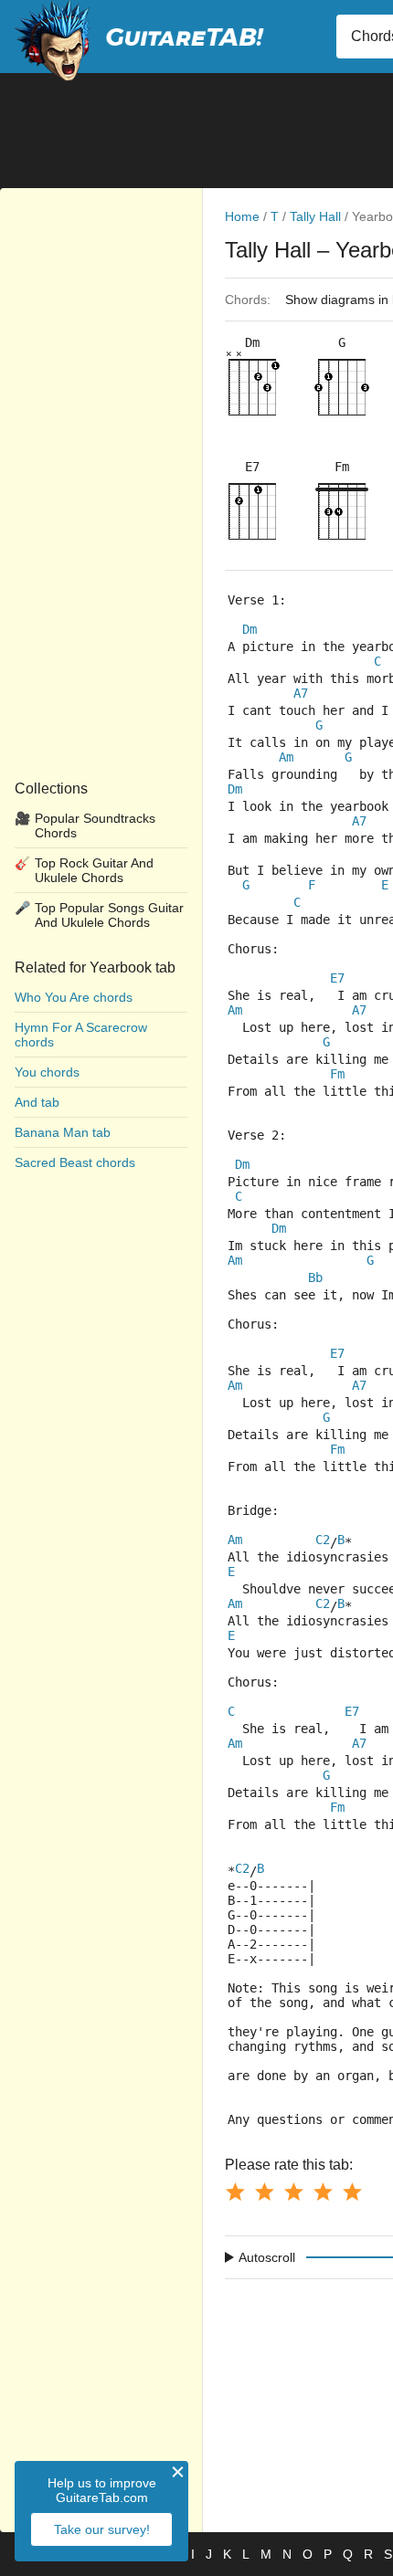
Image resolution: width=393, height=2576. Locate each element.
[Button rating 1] (235, 2192)
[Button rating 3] (293, 2192)
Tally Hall (315, 216)
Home (242, 216)
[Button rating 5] (352, 2192)
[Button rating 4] (323, 2192)
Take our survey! (102, 2529)
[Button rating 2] (264, 2192)
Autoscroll (267, 2257)
